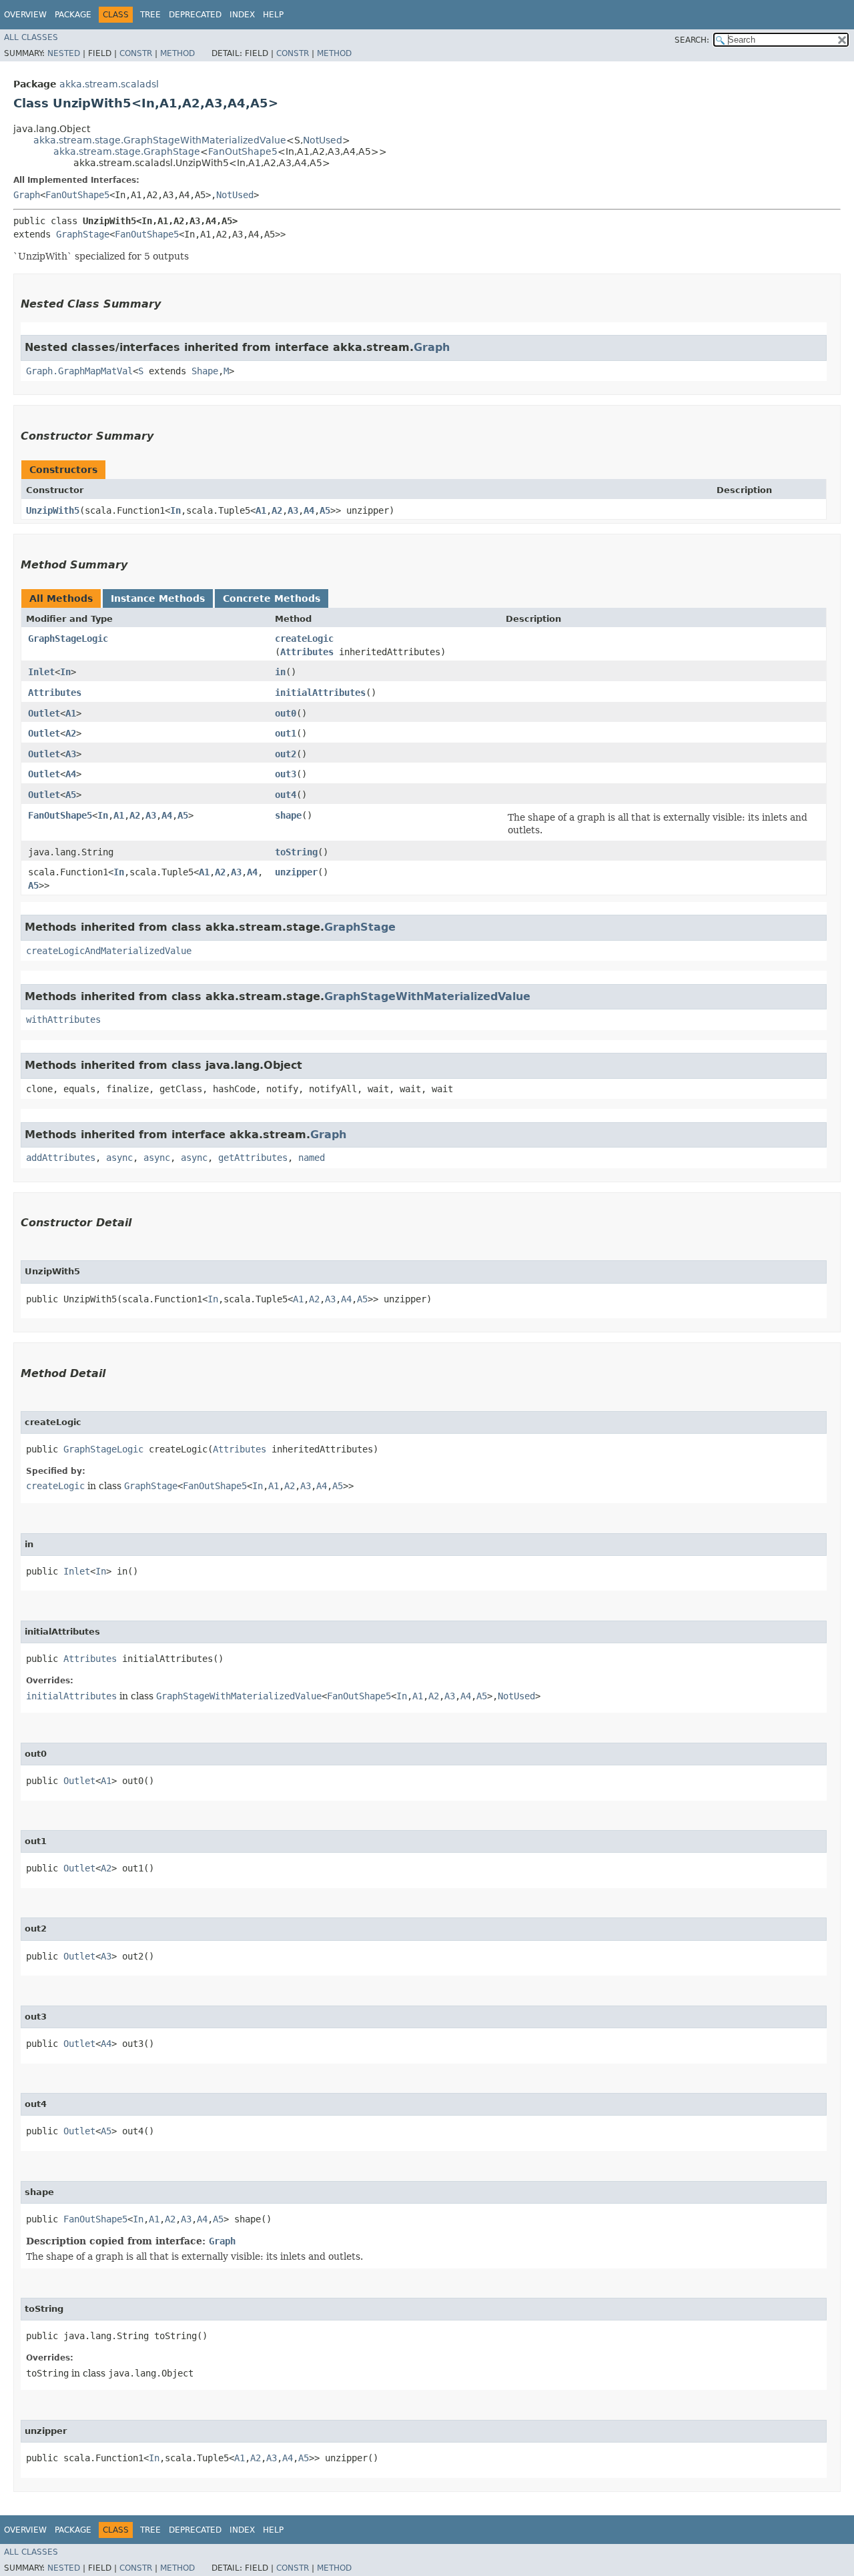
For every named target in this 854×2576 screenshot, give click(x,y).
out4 (286, 795)
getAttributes (253, 1158)
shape (288, 815)
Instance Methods (158, 598)
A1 (261, 510)
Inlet (41, 672)
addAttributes (61, 1158)
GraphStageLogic (68, 638)
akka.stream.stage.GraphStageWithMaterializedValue (160, 140)
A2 (277, 510)
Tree (150, 15)
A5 (325, 510)
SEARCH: (692, 40)
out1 (286, 733)
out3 (286, 774)
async (119, 1158)
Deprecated (195, 15)
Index (242, 15)
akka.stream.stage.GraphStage (127, 151)
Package (73, 15)
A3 (293, 510)
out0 (286, 713)
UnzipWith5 (53, 510)
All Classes (31, 37)
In (175, 510)
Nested (64, 53)
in (280, 672)
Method (177, 53)
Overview (25, 15)
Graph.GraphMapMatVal (79, 371)
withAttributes (63, 1019)
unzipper (296, 872)
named (312, 1158)
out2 (286, 754)
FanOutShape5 (243, 151)
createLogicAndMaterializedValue (109, 951)
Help (273, 15)
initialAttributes (320, 693)
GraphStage (83, 234)
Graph (27, 195)
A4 (309, 510)
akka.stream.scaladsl (109, 84)
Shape (205, 371)
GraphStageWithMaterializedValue (427, 996)
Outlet (44, 713)
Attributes (307, 652)
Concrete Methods (272, 598)
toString (296, 852)
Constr (136, 53)
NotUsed (323, 140)
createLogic (304, 638)
